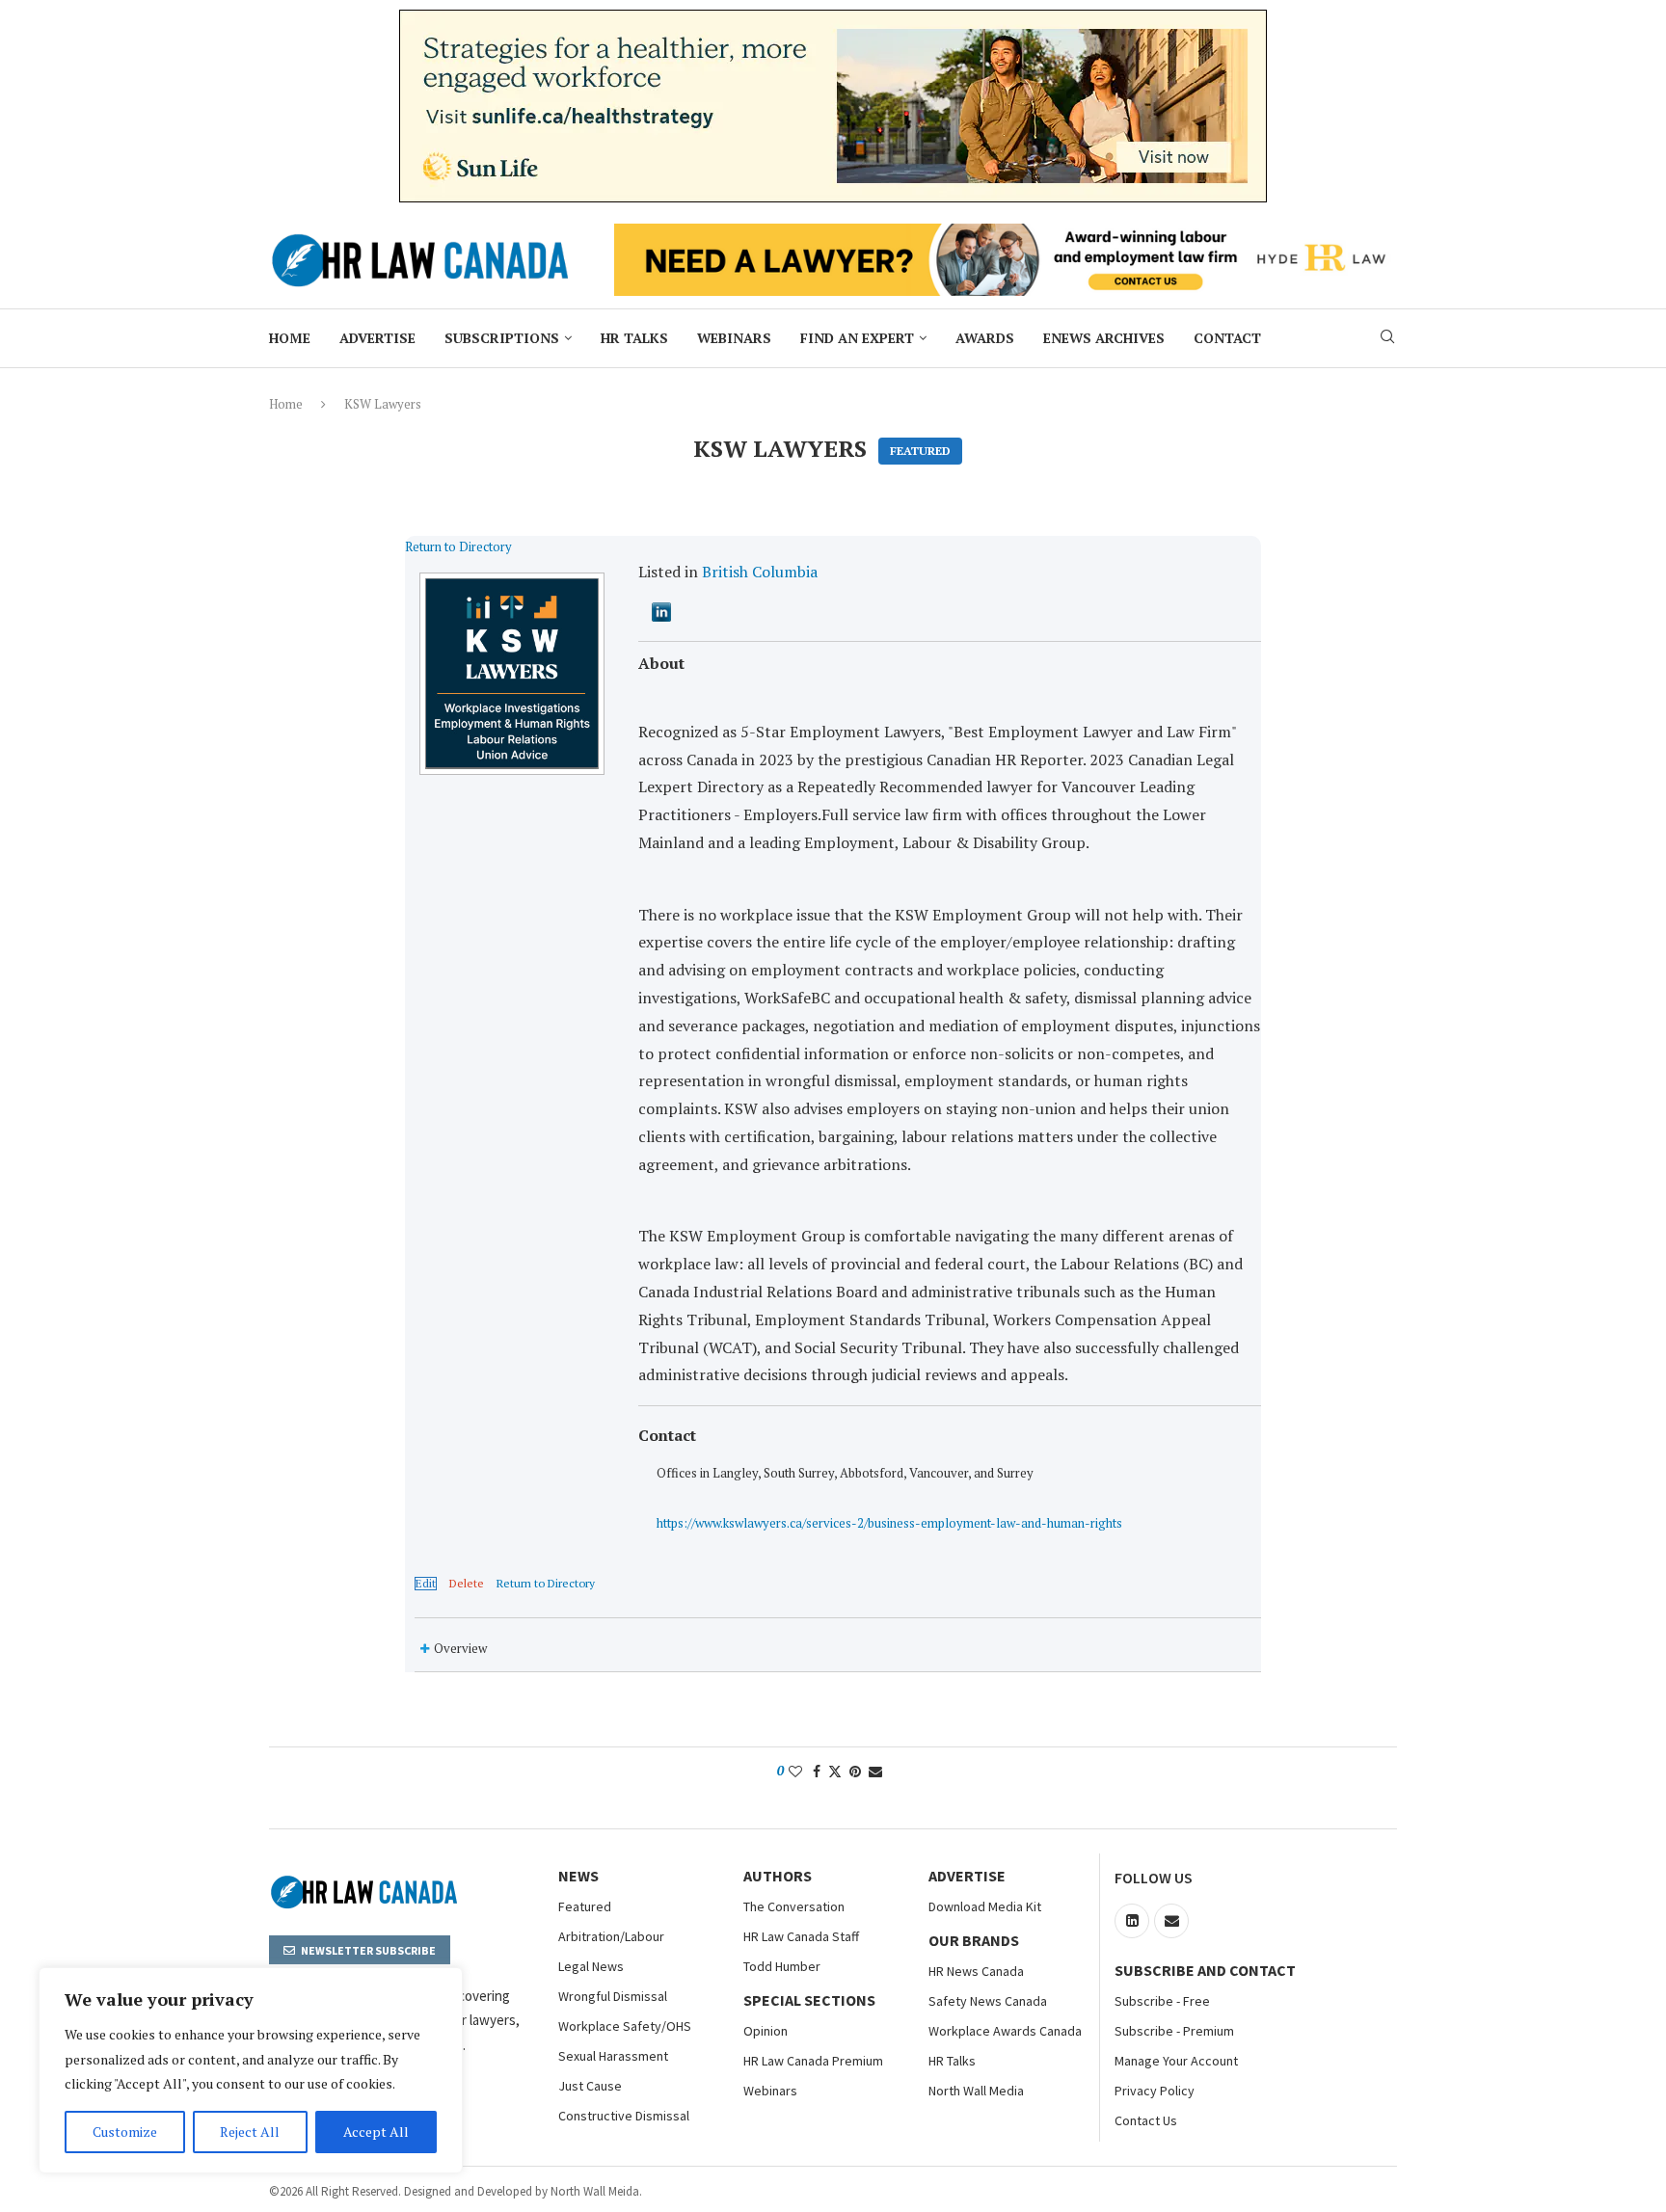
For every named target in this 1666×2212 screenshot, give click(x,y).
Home (290, 338)
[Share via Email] (875, 1771)
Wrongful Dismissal (613, 1996)
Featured (585, 1906)
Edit (426, 1584)
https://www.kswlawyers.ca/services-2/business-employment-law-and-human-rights (889, 1523)
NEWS (578, 1876)
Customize (125, 2132)
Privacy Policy (1155, 2091)
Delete (467, 1584)
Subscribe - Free (1162, 2001)
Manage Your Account (1176, 2061)
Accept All (376, 2132)
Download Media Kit (985, 1906)
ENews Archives (1104, 338)
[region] (251, 2070)
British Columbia (760, 572)
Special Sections (809, 2000)
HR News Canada (976, 1971)
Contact (1227, 338)
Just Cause (590, 2086)
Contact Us (1146, 2120)
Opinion (766, 2031)
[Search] (1387, 339)
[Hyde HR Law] (1006, 234)
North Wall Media (976, 2091)
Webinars (734, 338)
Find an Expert (857, 338)
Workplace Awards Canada (1005, 2031)
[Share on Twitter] (835, 1771)
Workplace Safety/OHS (625, 2026)
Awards (985, 338)
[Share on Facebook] (817, 1771)
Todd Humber (782, 1966)
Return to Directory (458, 546)
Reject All (250, 2132)
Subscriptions (502, 338)
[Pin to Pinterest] (855, 1771)
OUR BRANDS (974, 1940)
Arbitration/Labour (611, 1936)
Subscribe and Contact (1205, 1970)
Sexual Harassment (613, 2056)
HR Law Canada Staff (801, 1936)
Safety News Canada (988, 2001)
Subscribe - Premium (1174, 2031)
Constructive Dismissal (624, 2116)
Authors (778, 1876)
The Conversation (794, 1906)
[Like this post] (795, 1771)
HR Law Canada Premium (813, 2061)
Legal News (591, 1966)
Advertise (377, 338)
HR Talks (634, 338)
